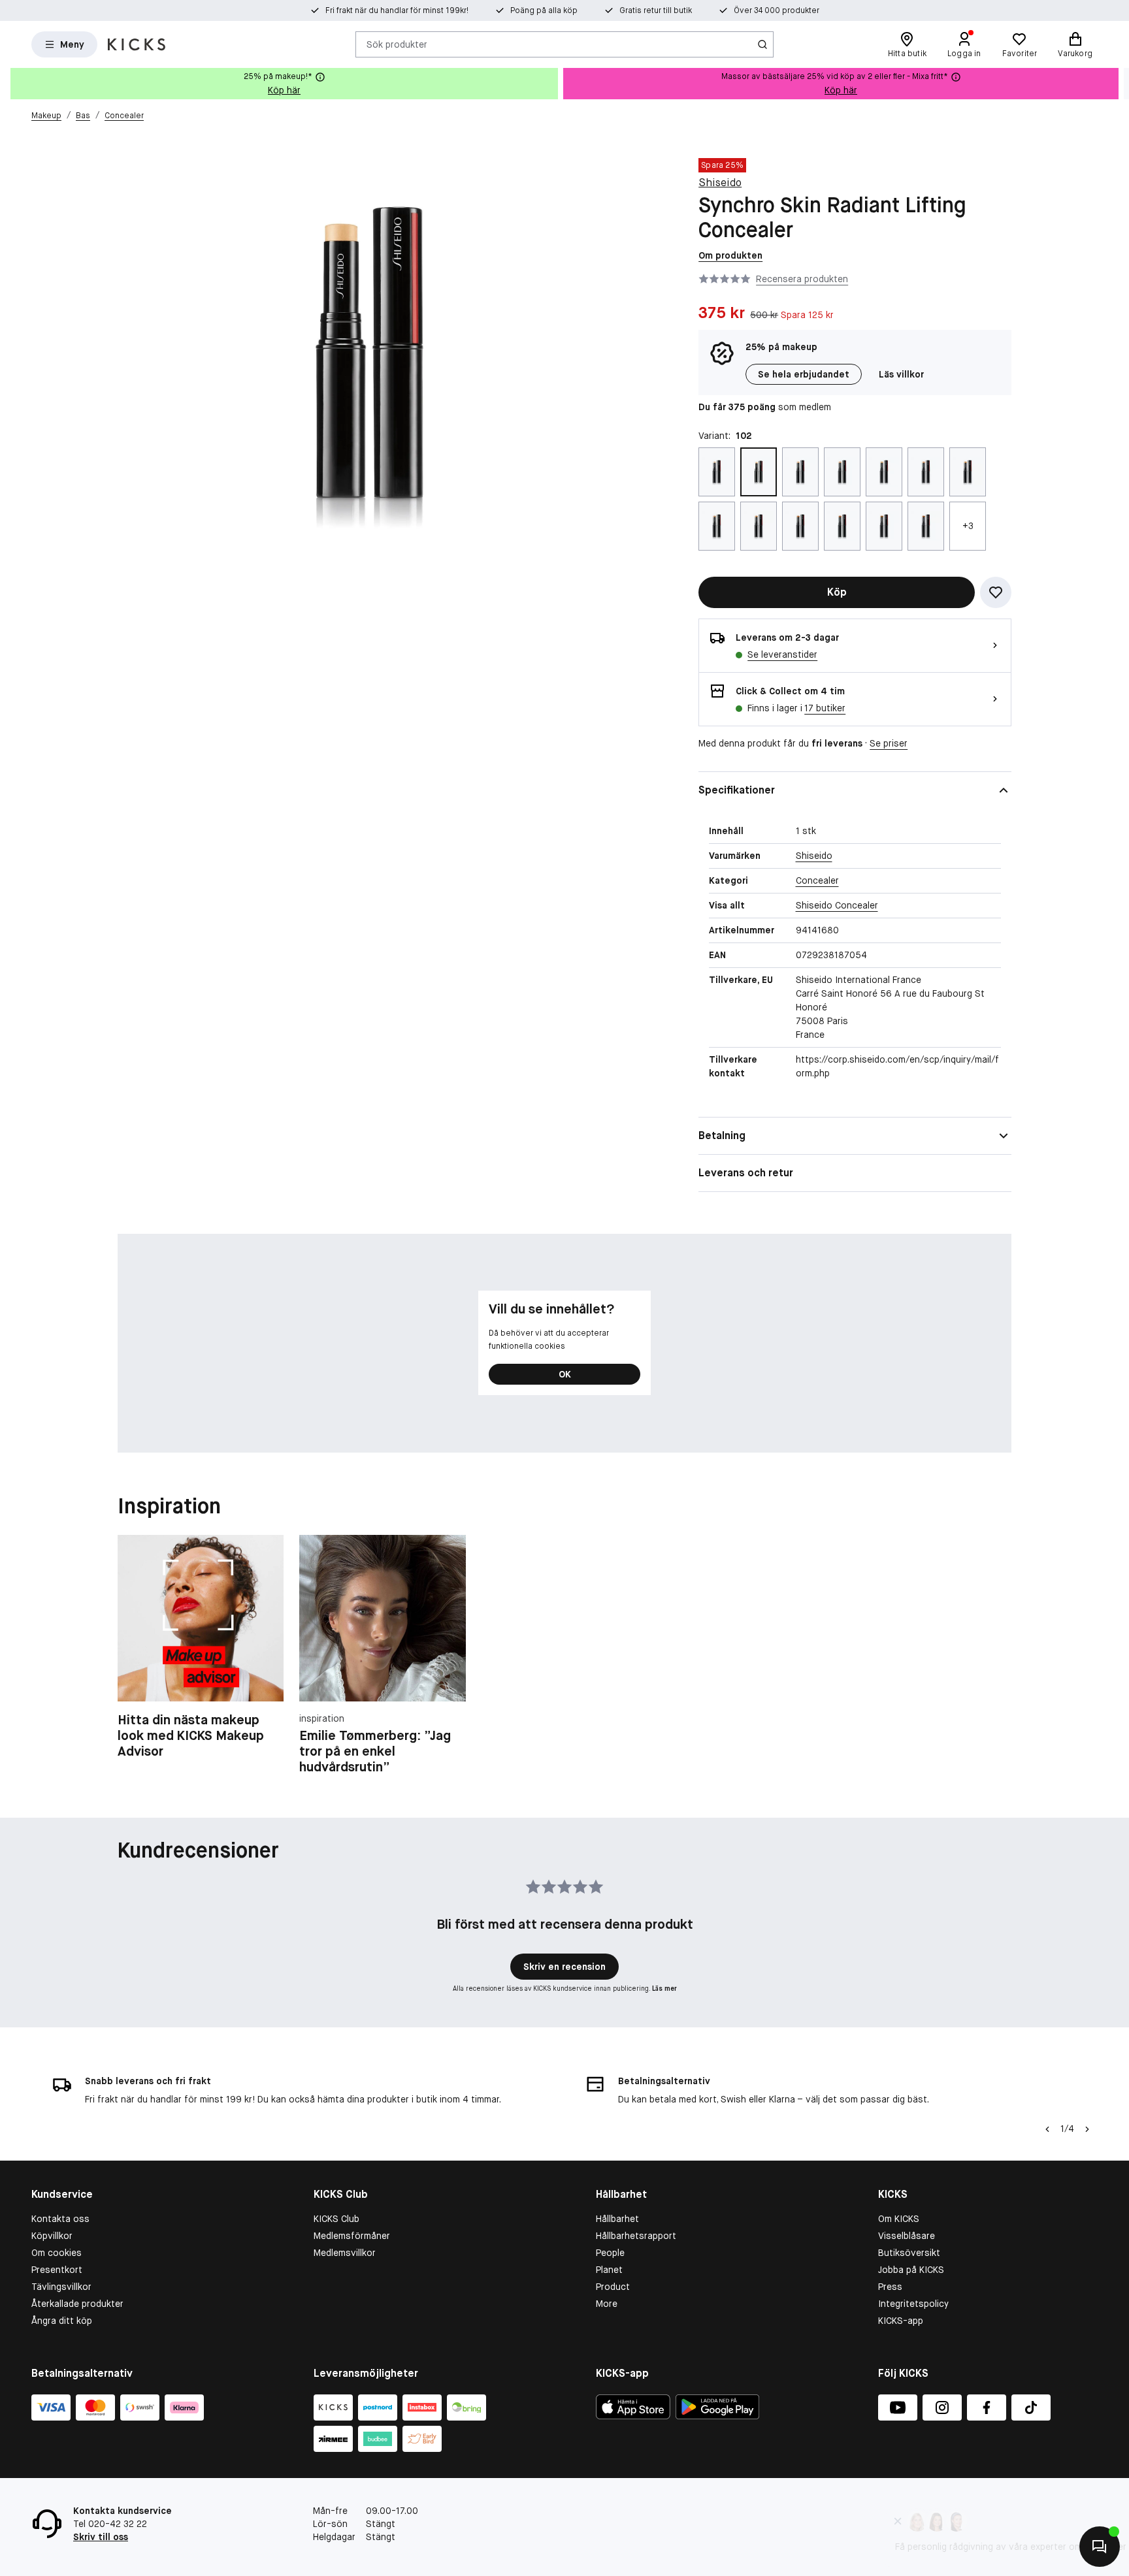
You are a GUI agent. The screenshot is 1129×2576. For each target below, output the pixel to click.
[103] (800, 472)
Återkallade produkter (77, 2304)
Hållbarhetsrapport (636, 2236)
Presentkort (57, 2270)
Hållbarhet (617, 2219)
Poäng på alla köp (544, 10)
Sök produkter (397, 44)
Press (890, 2287)
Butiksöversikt (909, 2253)
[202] (884, 472)
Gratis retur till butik (656, 10)
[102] (759, 472)
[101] (717, 472)
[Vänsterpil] (1047, 2129)
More (607, 2304)
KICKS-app (901, 2321)
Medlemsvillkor (345, 2253)
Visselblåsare (907, 2236)
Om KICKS (899, 2219)
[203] (926, 472)
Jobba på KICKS (911, 2270)
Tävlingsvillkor (61, 2287)
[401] (842, 526)
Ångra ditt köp (62, 2321)
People (610, 2253)
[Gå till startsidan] (137, 44)
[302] (717, 526)
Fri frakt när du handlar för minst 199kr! (397, 10)
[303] (759, 526)
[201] (842, 472)
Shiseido (720, 183)
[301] (968, 472)
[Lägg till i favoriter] (996, 592)
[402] (884, 526)
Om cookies (57, 2253)
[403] (926, 526)
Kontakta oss (60, 2219)
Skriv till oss (101, 2537)
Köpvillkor (52, 2236)
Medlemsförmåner (352, 2236)
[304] (800, 526)
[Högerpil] (1119, 84)
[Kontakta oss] (1100, 2547)
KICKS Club (336, 2219)
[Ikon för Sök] (762, 44)
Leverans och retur (746, 1173)
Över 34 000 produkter (777, 10)
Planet (609, 2270)
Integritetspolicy (913, 2304)
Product (613, 2287)
